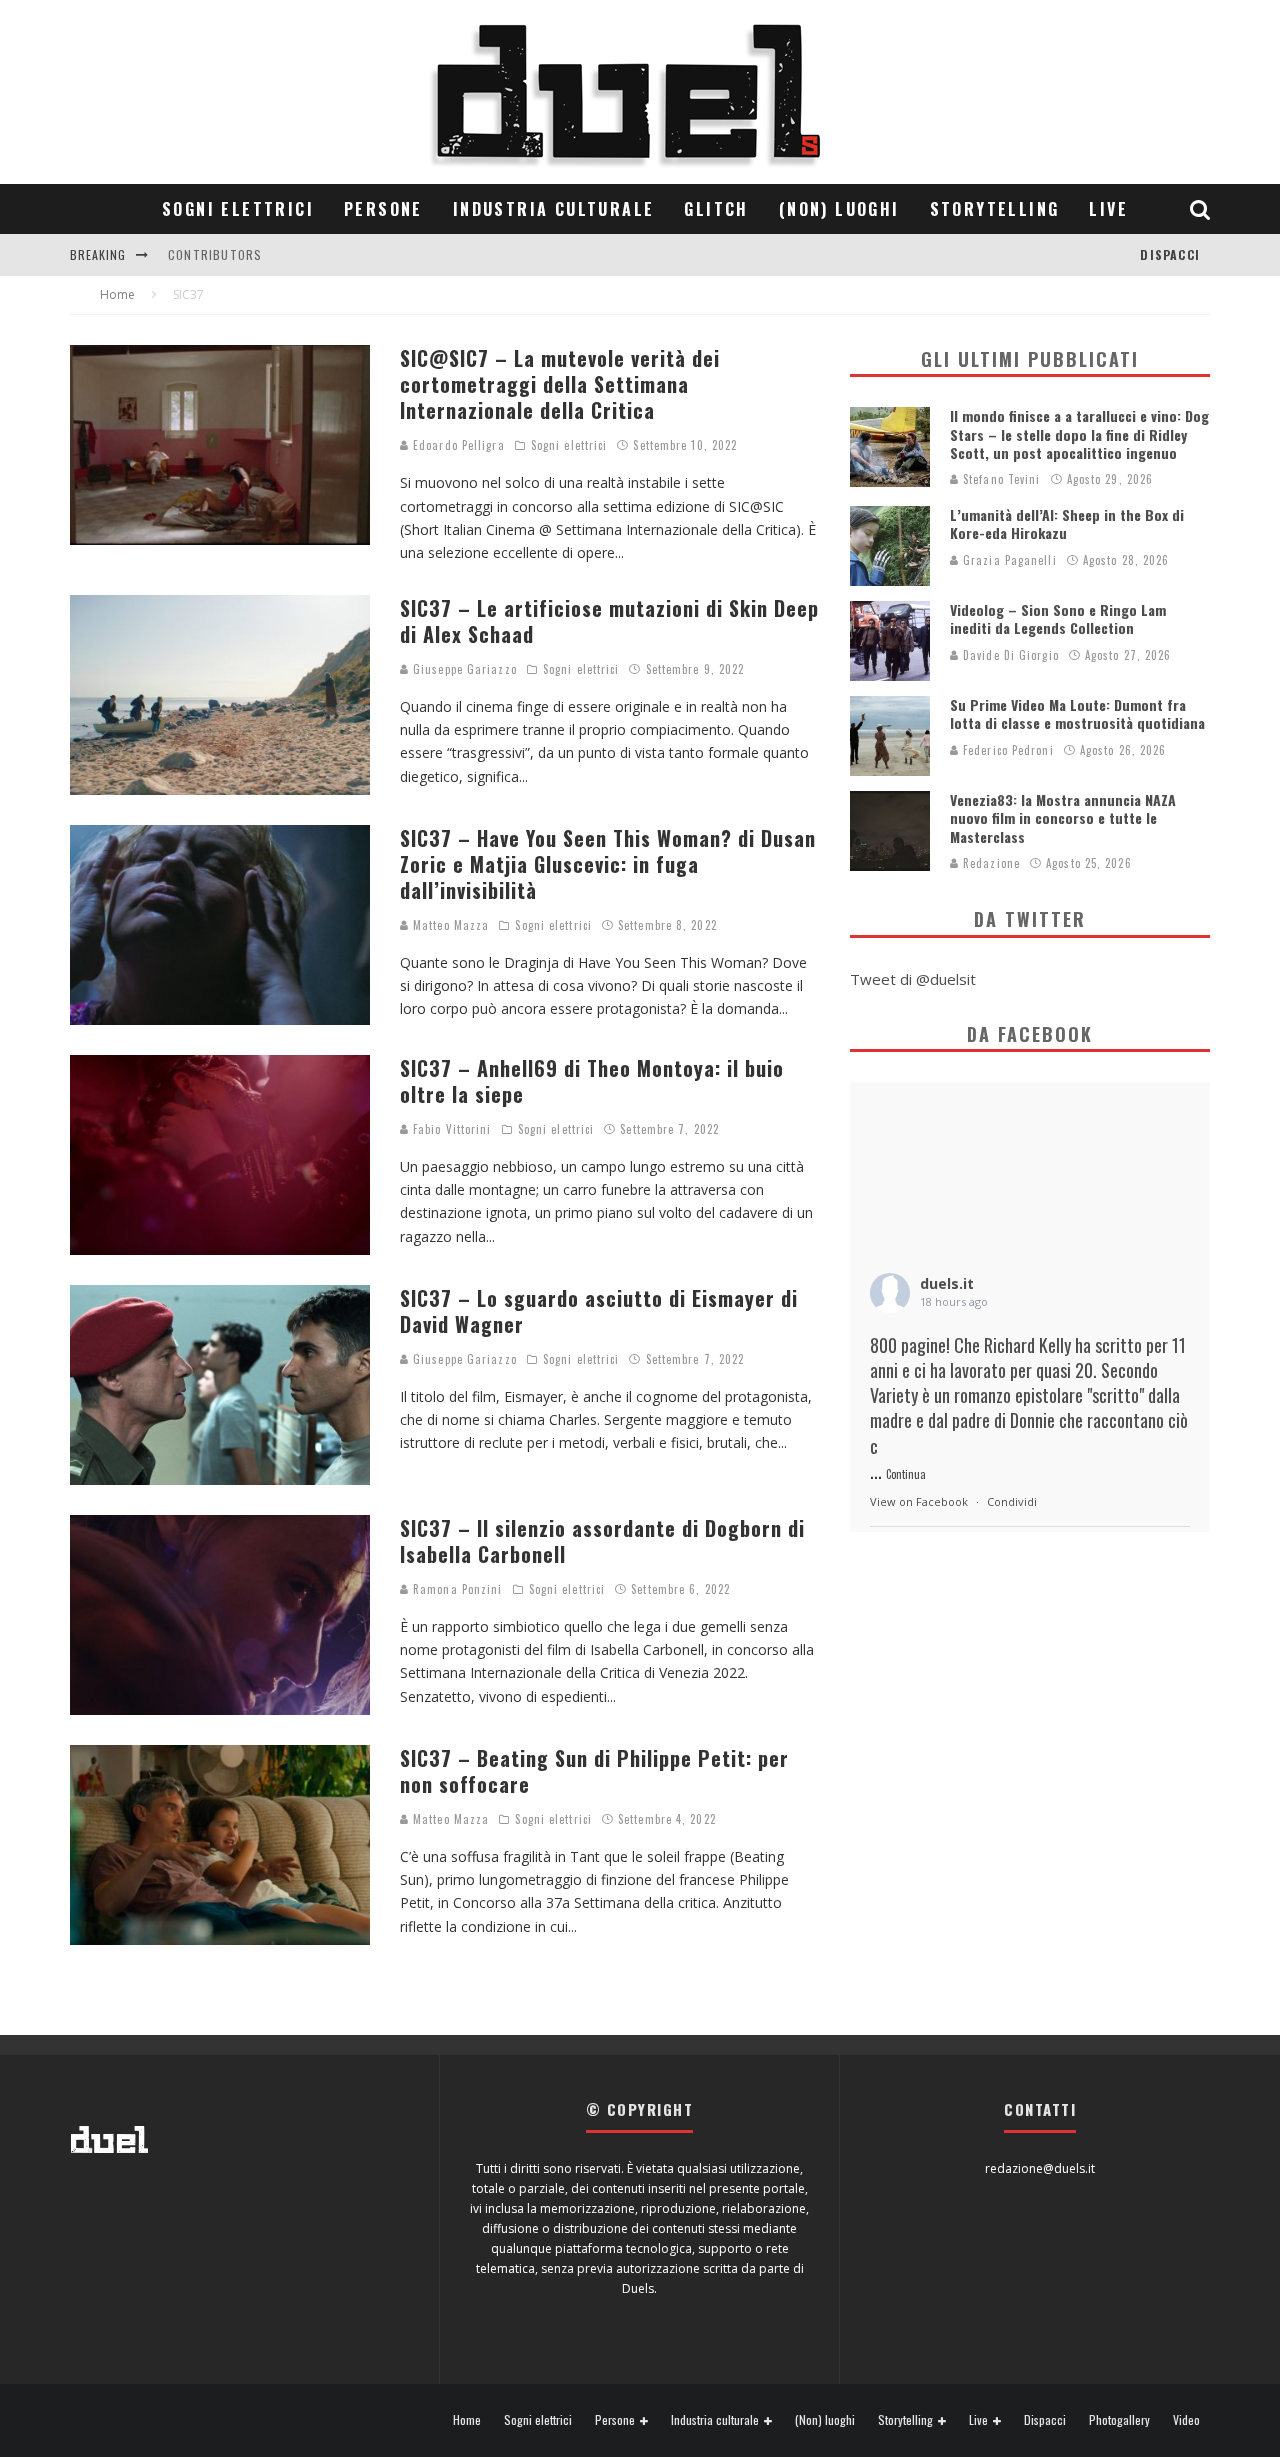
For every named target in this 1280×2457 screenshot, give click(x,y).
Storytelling (995, 209)
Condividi (1012, 1501)
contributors (215, 254)
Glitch (716, 209)
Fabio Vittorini (450, 1129)
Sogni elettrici (238, 209)
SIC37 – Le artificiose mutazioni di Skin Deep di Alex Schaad (609, 621)
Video (1186, 2420)
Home (467, 2420)
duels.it (947, 1283)
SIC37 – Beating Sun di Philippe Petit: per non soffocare (594, 1771)
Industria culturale (554, 209)
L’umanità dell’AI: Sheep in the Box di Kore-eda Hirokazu (1067, 523)
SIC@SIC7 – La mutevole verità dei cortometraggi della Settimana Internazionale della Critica (560, 384)
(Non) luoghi (839, 209)
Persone (383, 209)
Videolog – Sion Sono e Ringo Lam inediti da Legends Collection (1058, 618)
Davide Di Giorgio (1009, 655)
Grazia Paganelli (1008, 560)
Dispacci (1170, 254)
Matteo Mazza (449, 925)
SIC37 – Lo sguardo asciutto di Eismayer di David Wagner (599, 1311)
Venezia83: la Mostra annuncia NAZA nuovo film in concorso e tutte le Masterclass (1063, 817)
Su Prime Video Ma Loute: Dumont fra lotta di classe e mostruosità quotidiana (1077, 713)
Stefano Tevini (1000, 479)
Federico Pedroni (1006, 750)
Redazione (989, 863)
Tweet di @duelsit (913, 979)
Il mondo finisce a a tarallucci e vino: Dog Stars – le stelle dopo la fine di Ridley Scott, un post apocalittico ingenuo (1079, 433)
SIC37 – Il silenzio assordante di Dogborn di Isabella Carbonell (602, 1541)
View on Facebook (919, 1501)
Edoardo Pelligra (457, 445)
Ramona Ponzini (456, 1589)
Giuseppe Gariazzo (463, 669)
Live (1108, 209)
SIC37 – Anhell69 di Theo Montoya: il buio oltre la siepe (592, 1081)
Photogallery (1119, 2420)
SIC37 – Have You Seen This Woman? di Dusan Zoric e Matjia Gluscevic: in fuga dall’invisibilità (608, 864)
